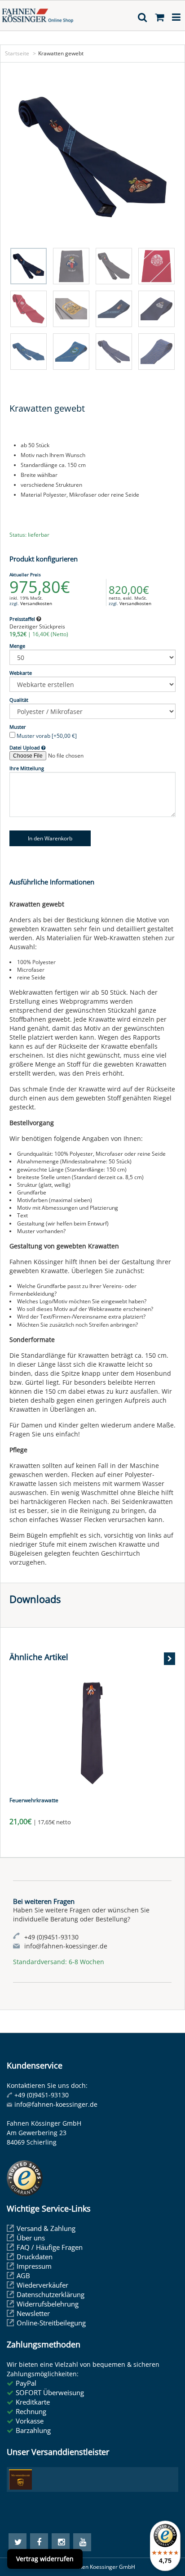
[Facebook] (39, 2542)
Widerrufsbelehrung (48, 2304)
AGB (23, 2275)
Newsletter (33, 2313)
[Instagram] (61, 2542)
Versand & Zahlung (46, 2228)
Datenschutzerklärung (51, 2294)
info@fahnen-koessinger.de (56, 2104)
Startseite (17, 53)
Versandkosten (36, 603)
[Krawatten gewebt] (92, 157)
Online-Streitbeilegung (51, 2323)
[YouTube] (82, 2542)
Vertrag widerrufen (45, 2559)
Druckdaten (35, 2257)
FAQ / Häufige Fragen (50, 2247)
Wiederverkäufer (42, 2285)
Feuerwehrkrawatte (34, 1800)
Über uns (31, 2238)
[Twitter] (18, 2542)
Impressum (34, 2266)
